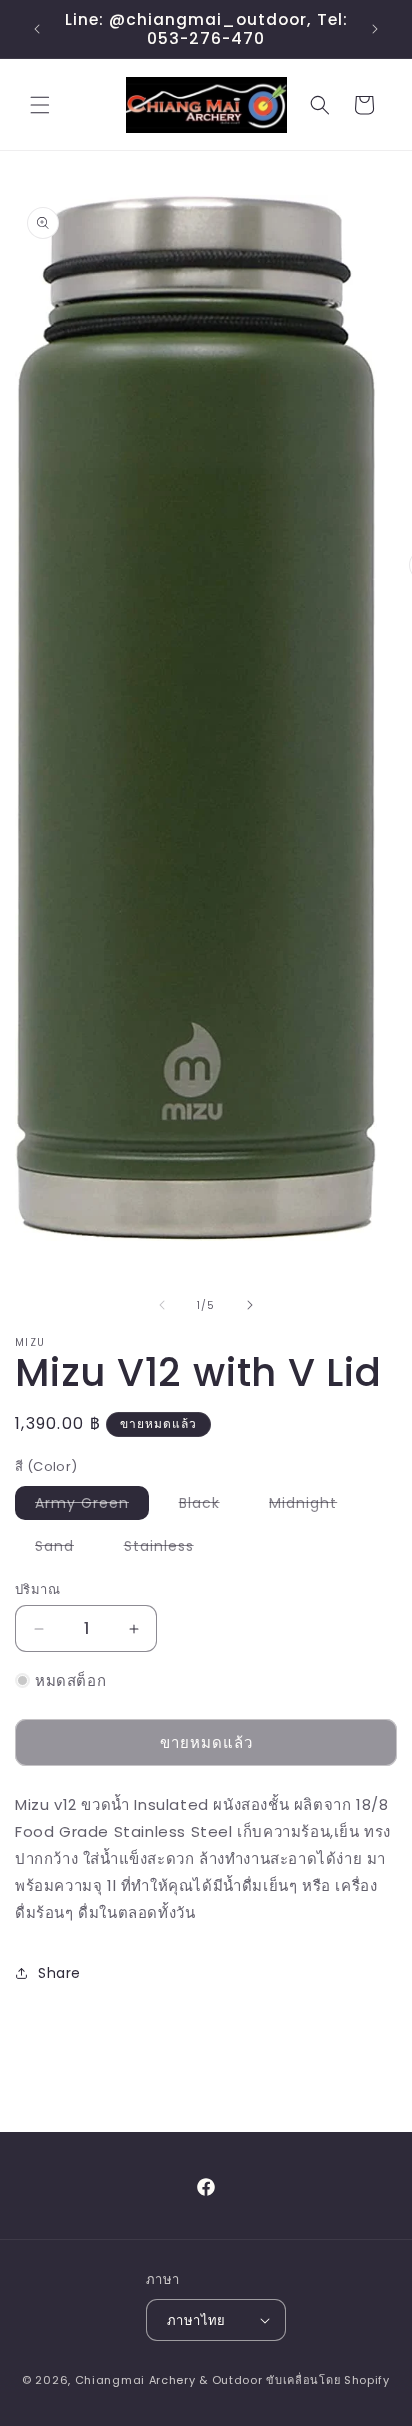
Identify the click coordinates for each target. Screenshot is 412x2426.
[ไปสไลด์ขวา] (250, 1305)
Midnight (313, 1506)
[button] (40, 105)
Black (209, 1506)
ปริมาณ (37, 1589)
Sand (64, 1549)
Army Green (92, 1506)
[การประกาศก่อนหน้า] (37, 29)
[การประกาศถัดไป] (375, 29)
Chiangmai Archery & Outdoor (169, 2380)
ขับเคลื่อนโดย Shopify (328, 2380)
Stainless (169, 1549)
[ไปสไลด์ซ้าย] (162, 1305)
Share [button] (59, 1973)
